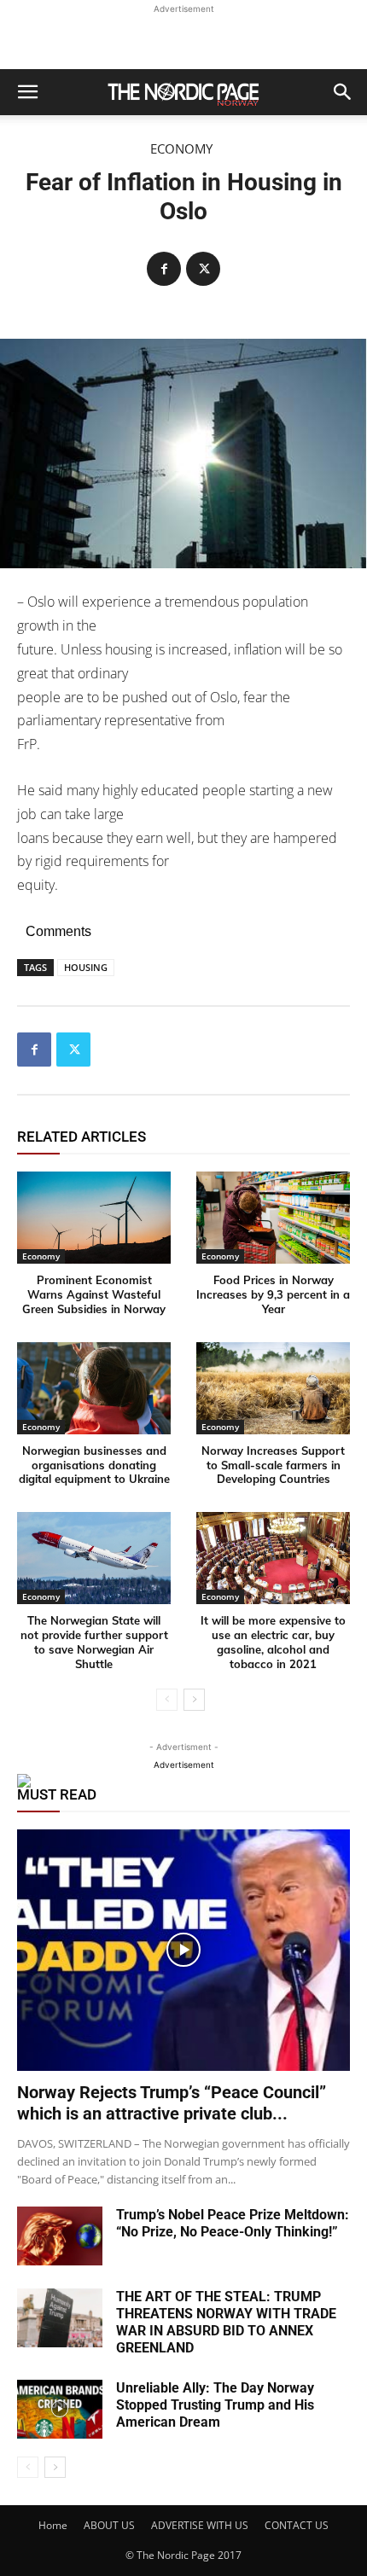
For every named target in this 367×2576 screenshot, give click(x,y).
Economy (181, 149)
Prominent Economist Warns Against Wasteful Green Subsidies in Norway (94, 1294)
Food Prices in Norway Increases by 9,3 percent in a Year (273, 1294)
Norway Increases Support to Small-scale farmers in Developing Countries (273, 1465)
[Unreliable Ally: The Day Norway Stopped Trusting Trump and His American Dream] (60, 2409)
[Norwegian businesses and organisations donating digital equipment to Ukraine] (94, 1388)
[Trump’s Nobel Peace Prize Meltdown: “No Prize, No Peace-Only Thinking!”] (60, 2236)
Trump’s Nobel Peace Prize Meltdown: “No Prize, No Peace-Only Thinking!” (233, 2223)
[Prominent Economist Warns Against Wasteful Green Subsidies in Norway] (94, 1218)
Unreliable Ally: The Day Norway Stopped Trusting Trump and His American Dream (215, 2405)
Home (53, 2525)
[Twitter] (203, 269)
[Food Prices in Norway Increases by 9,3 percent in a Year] (273, 1218)
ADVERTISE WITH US (200, 2525)
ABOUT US (109, 2525)
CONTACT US (297, 2525)
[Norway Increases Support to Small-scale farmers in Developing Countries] (273, 1388)
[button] (27, 92)
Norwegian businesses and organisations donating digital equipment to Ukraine (94, 1465)
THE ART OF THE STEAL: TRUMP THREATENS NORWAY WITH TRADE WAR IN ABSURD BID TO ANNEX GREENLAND (226, 2322)
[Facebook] (164, 269)
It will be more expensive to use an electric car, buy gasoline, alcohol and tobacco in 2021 (273, 1642)
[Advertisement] (183, 39)
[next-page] (194, 1700)
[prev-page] (167, 1700)
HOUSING (86, 967)
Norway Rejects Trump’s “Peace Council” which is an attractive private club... (172, 2103)
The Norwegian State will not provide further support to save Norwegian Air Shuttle (94, 1642)
